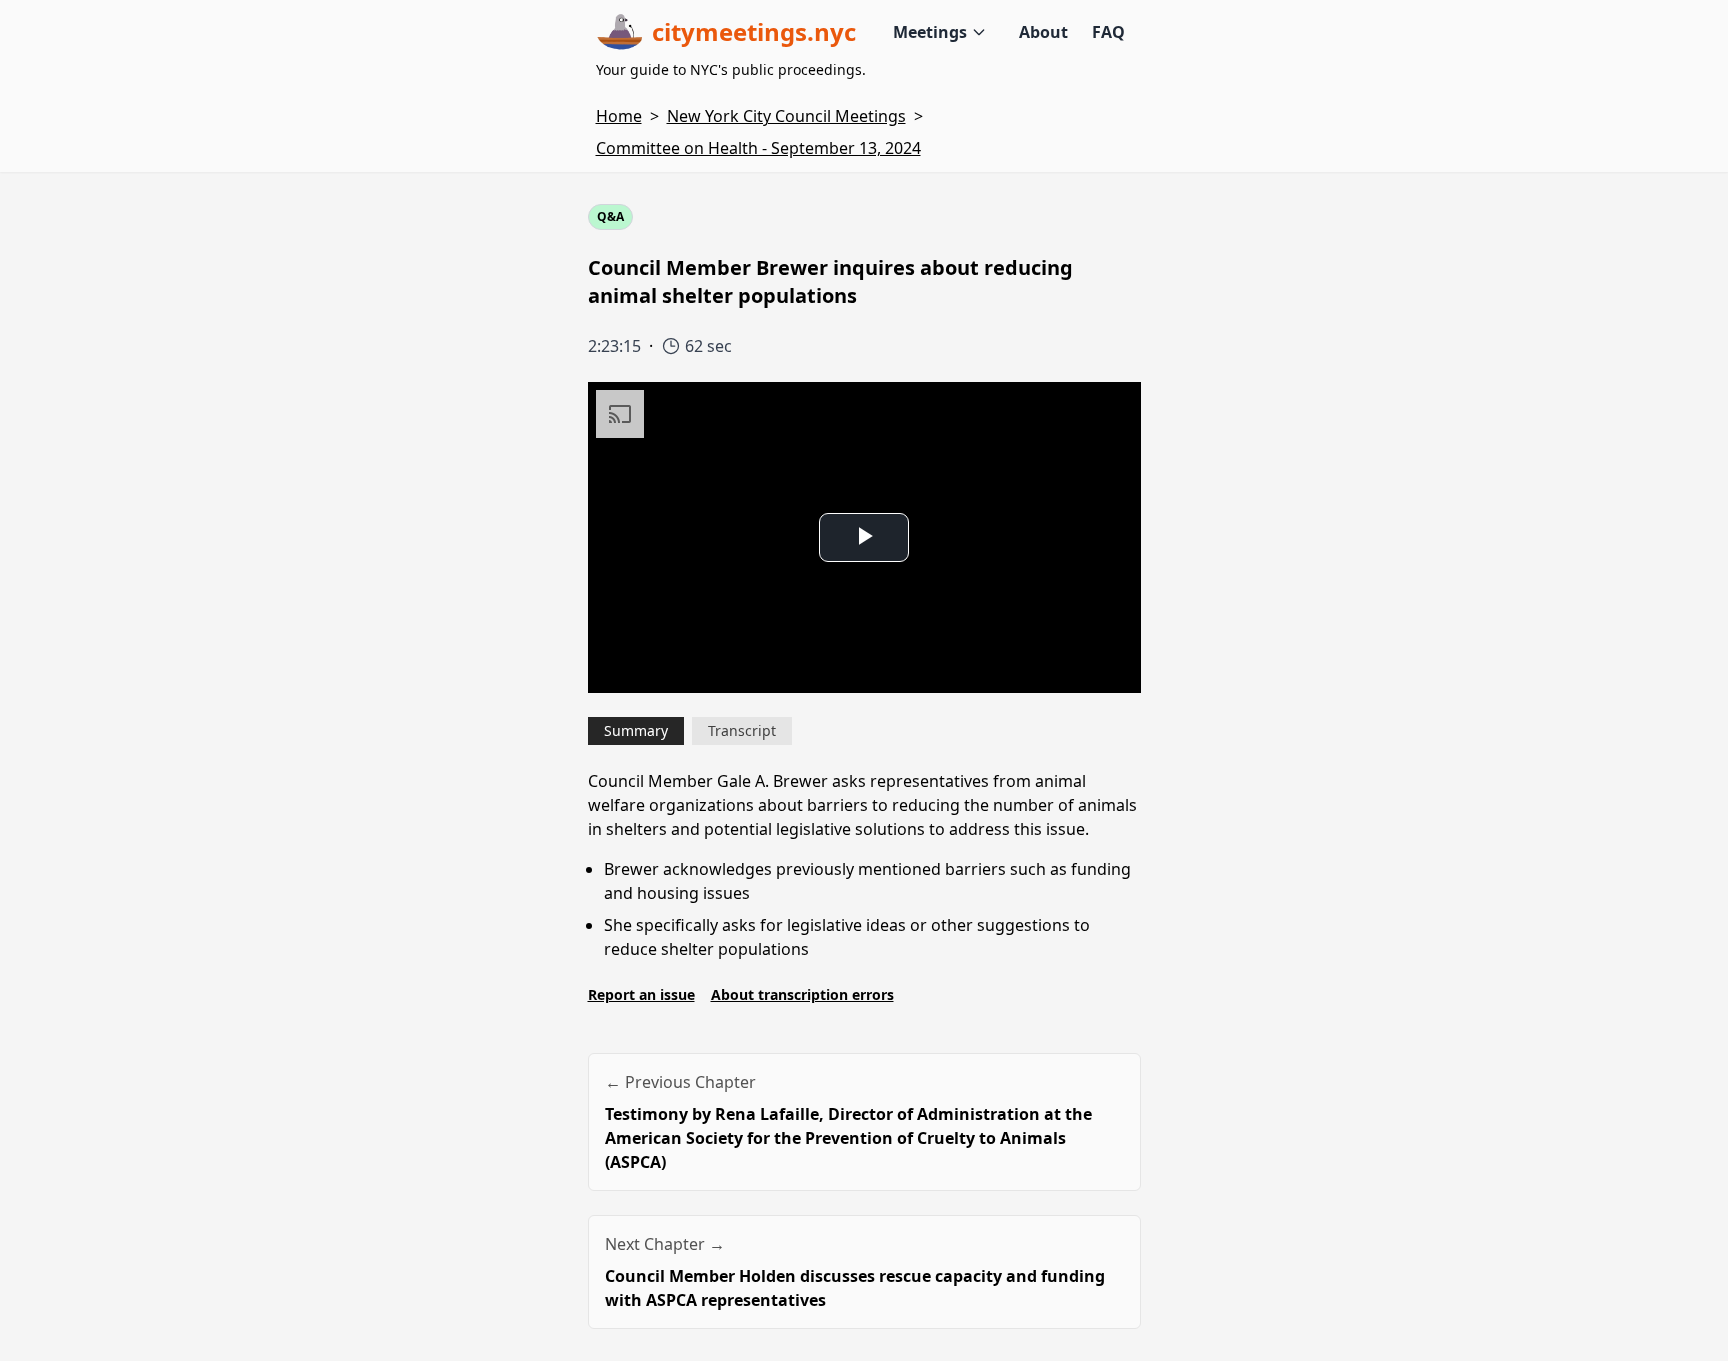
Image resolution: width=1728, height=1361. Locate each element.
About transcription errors (802, 994)
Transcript (742, 730)
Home (619, 116)
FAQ (1108, 32)
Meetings (930, 32)
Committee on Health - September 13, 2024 (758, 148)
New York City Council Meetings (786, 116)
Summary (636, 730)
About (1043, 32)
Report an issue (641, 994)
